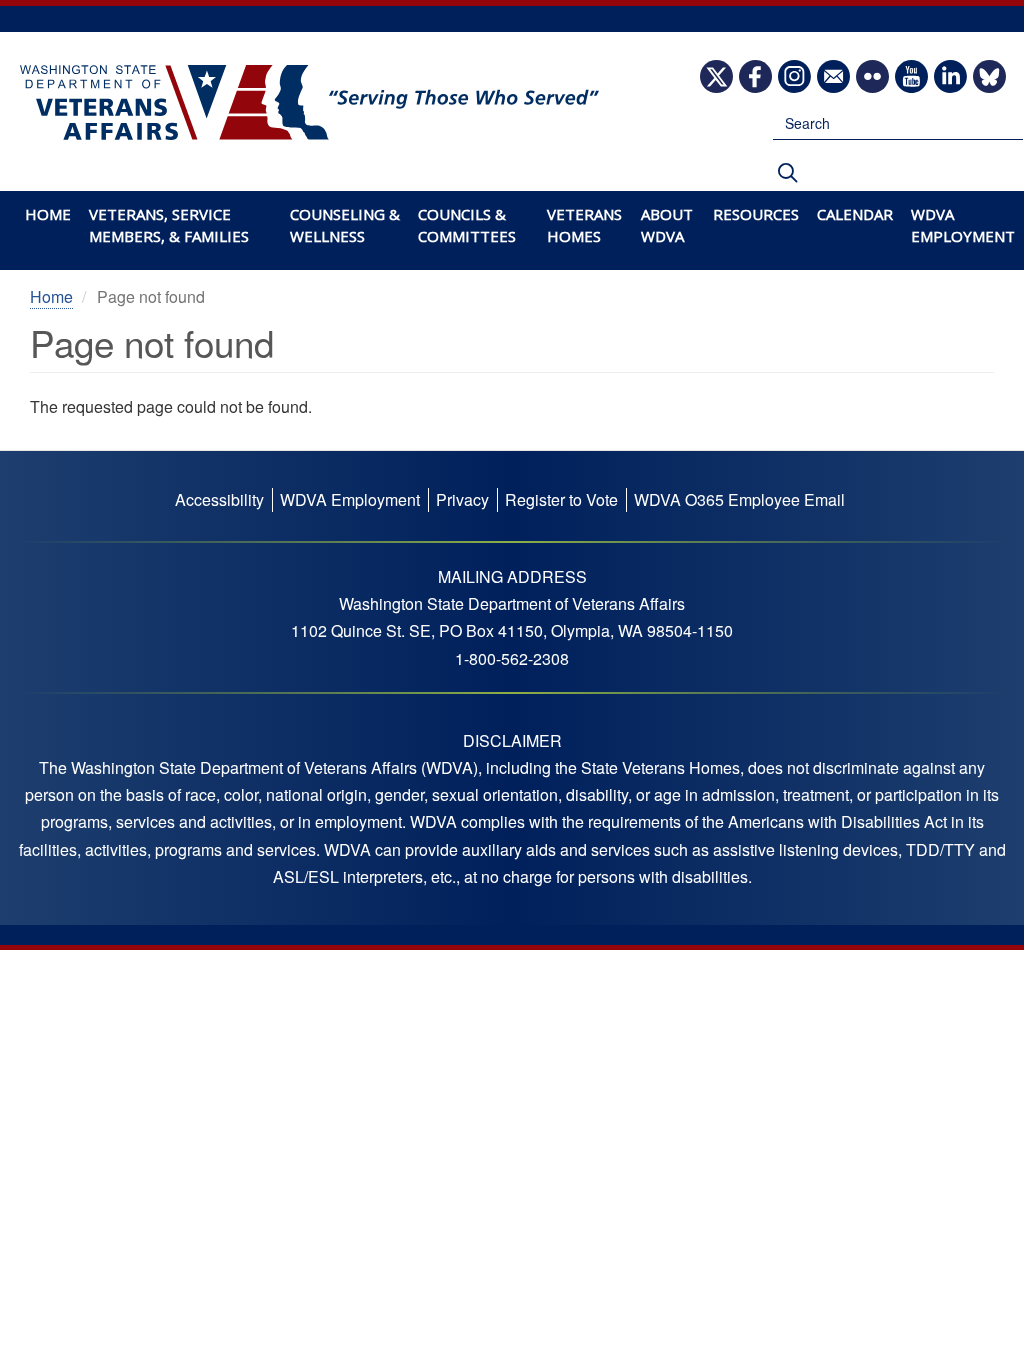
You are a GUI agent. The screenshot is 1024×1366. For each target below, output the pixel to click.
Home (48, 214)
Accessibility (219, 499)
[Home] (299, 103)
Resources (756, 214)
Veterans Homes (584, 224)
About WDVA (667, 224)
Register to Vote (561, 499)
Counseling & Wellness (345, 224)
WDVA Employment (963, 224)
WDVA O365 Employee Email (739, 499)
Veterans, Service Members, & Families (169, 224)
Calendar (855, 214)
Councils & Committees (467, 224)
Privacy (462, 499)
